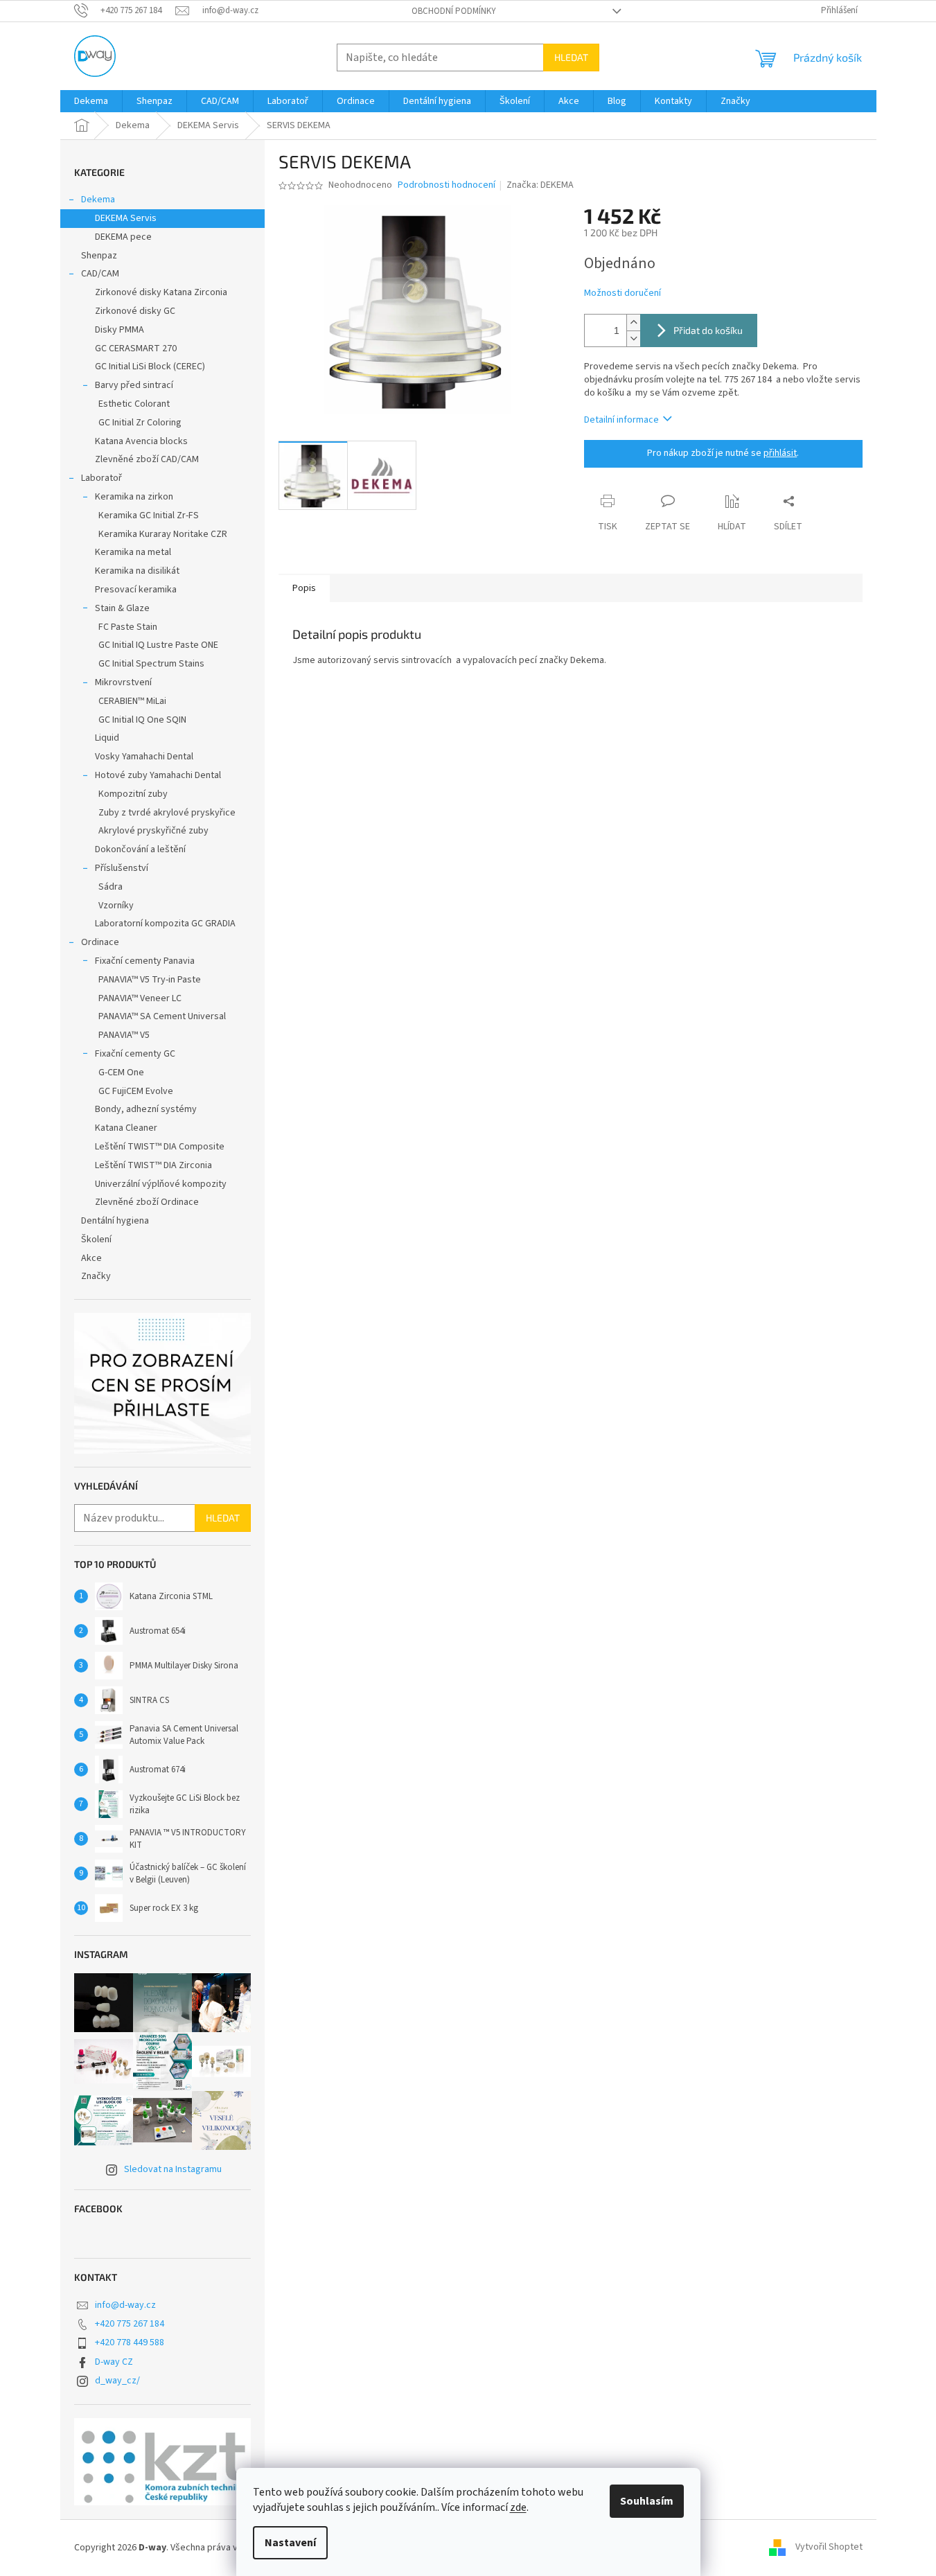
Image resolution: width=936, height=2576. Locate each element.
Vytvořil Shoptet (829, 2548)
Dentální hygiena (115, 1221)
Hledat (571, 57)
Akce (91, 1258)
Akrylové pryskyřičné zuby (153, 831)
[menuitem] (91, 101)
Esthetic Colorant (134, 404)
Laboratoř (101, 478)
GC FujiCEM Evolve (136, 1091)
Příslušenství (122, 868)
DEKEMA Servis (126, 218)
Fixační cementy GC (135, 1054)
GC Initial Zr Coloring (140, 423)
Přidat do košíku (708, 330)
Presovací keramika (136, 590)
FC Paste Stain (128, 627)
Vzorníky (116, 906)
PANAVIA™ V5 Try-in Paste (150, 980)
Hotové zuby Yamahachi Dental (158, 775)
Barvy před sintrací (134, 385)
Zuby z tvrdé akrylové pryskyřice (167, 813)
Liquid (107, 738)
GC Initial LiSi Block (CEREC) (150, 367)
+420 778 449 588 (130, 2343)
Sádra (111, 887)
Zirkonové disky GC (135, 311)
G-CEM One (121, 1073)
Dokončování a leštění (140, 849)
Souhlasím (647, 2501)
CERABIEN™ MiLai (132, 701)
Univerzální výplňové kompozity (161, 1184)
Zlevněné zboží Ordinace (147, 1202)
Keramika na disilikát (137, 571)
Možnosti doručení (622, 293)
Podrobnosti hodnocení (447, 185)
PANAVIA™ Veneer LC (140, 998)
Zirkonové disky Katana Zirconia (161, 292)
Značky (96, 1276)
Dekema (98, 200)
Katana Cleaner (126, 1128)
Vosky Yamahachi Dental (144, 757)
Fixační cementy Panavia (145, 961)
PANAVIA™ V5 (124, 1035)
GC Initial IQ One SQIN (142, 720)
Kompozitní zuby (133, 794)
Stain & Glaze (122, 608)
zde (518, 2507)
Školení (96, 1240)
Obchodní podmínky (454, 11)
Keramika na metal (133, 552)
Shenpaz (99, 256)
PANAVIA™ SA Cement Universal (162, 1016)
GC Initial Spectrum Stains (151, 664)
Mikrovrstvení (123, 682)
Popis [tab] (304, 588)
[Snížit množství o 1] (633, 338)
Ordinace (100, 942)
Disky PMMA (120, 330)
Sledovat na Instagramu (173, 2169)
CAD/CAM (100, 274)
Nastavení (290, 2543)
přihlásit (780, 453)
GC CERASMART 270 (136, 349)
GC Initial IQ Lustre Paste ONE (158, 645)
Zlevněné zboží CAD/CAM (147, 459)
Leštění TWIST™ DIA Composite (160, 1147)
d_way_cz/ (117, 2381)
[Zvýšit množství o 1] (633, 323)
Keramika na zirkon (134, 497)
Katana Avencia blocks (141, 441)
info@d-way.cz (125, 2305)
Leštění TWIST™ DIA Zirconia (153, 1165)
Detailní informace (621, 420)
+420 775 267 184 (130, 2324)
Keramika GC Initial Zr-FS (149, 515)
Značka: (540, 185)
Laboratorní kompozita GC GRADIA (165, 924)
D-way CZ (114, 2362)
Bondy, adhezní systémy (146, 1109)
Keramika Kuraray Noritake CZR (163, 534)
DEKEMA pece (123, 237)
